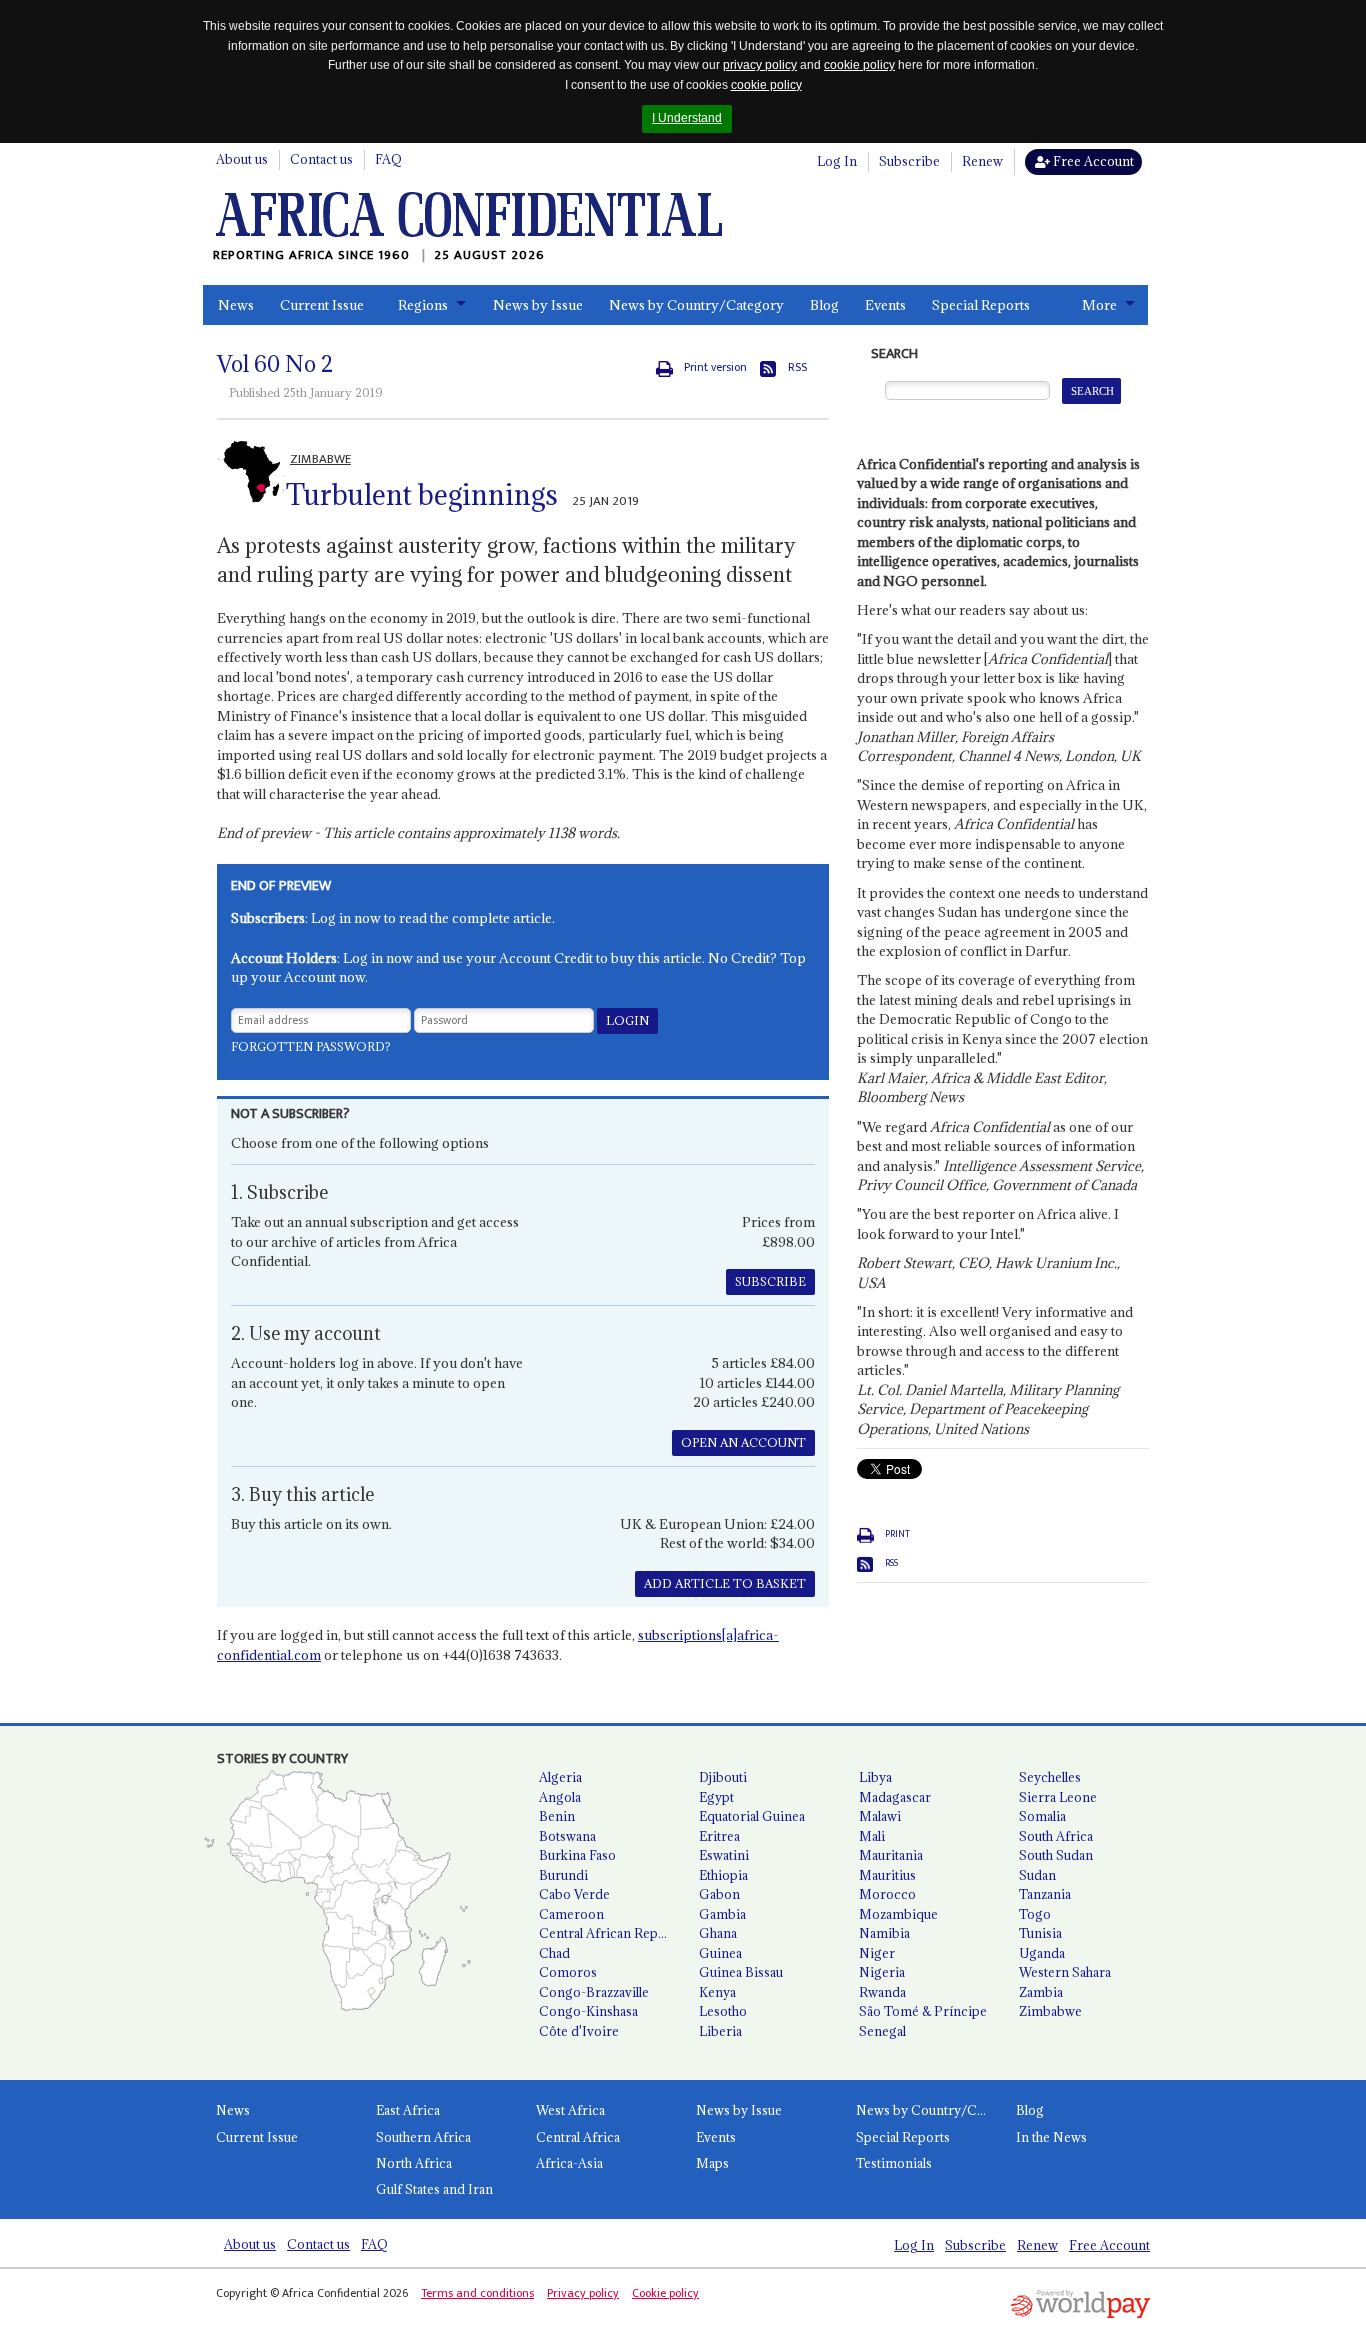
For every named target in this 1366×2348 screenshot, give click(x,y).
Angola (560, 1797)
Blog (824, 305)
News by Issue (538, 305)
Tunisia (1040, 1933)
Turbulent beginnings (422, 495)
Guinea (720, 1953)
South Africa (1056, 1836)
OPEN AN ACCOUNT (743, 1442)
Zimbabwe (1050, 2011)
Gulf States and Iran (434, 2189)
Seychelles (1050, 1777)
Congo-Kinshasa (588, 2011)
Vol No (275, 364)
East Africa (408, 2110)
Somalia (1042, 1816)
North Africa (414, 2163)
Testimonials (894, 2163)
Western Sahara (1065, 1972)
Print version (715, 367)
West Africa (570, 2110)
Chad (554, 1953)
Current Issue (322, 305)
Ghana (718, 1933)
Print (897, 1534)
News (236, 305)
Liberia (720, 2031)
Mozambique (898, 1914)
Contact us (321, 159)
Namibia (884, 1933)
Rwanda (882, 1992)
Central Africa (578, 2137)
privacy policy (760, 65)
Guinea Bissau (741, 1972)
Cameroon (571, 1914)
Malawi (880, 1816)
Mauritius (887, 1875)
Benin (557, 1816)
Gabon (719, 1894)
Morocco (887, 1894)
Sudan (1037, 1875)
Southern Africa (423, 2137)
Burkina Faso (577, 1855)
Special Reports (981, 305)
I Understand (687, 118)
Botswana (567, 1836)
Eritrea (719, 1836)
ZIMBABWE (320, 459)
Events (885, 305)
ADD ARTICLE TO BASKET (725, 1583)
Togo (1035, 1914)
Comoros (568, 1972)
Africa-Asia (569, 2163)
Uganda (1042, 1953)
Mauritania (891, 1855)
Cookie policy (665, 2293)
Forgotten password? (311, 1046)
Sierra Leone (1058, 1797)
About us (242, 159)
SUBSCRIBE (770, 1281)
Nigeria (882, 1972)
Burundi (563, 1875)
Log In (837, 161)
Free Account (1092, 161)
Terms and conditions (477, 2293)
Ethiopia (723, 1875)
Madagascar (895, 1797)
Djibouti (723, 1777)
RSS (797, 367)
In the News (1051, 2137)
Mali (872, 1836)
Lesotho (723, 2011)
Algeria (560, 1777)
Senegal (882, 2031)
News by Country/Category (696, 305)
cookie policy (859, 65)
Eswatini (724, 1855)
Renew (982, 161)
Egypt (716, 1797)
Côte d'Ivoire (579, 2031)
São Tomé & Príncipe (923, 2011)
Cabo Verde (574, 1894)
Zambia (1041, 1992)
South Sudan (1056, 1855)
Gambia (722, 1914)
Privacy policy (583, 2293)
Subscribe (909, 161)
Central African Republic (611, 1933)
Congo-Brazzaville (594, 1992)
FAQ (388, 159)
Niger (877, 1953)
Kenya (717, 1992)
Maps (712, 2163)
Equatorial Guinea (752, 1816)
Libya (875, 1777)
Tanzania (1045, 1894)
